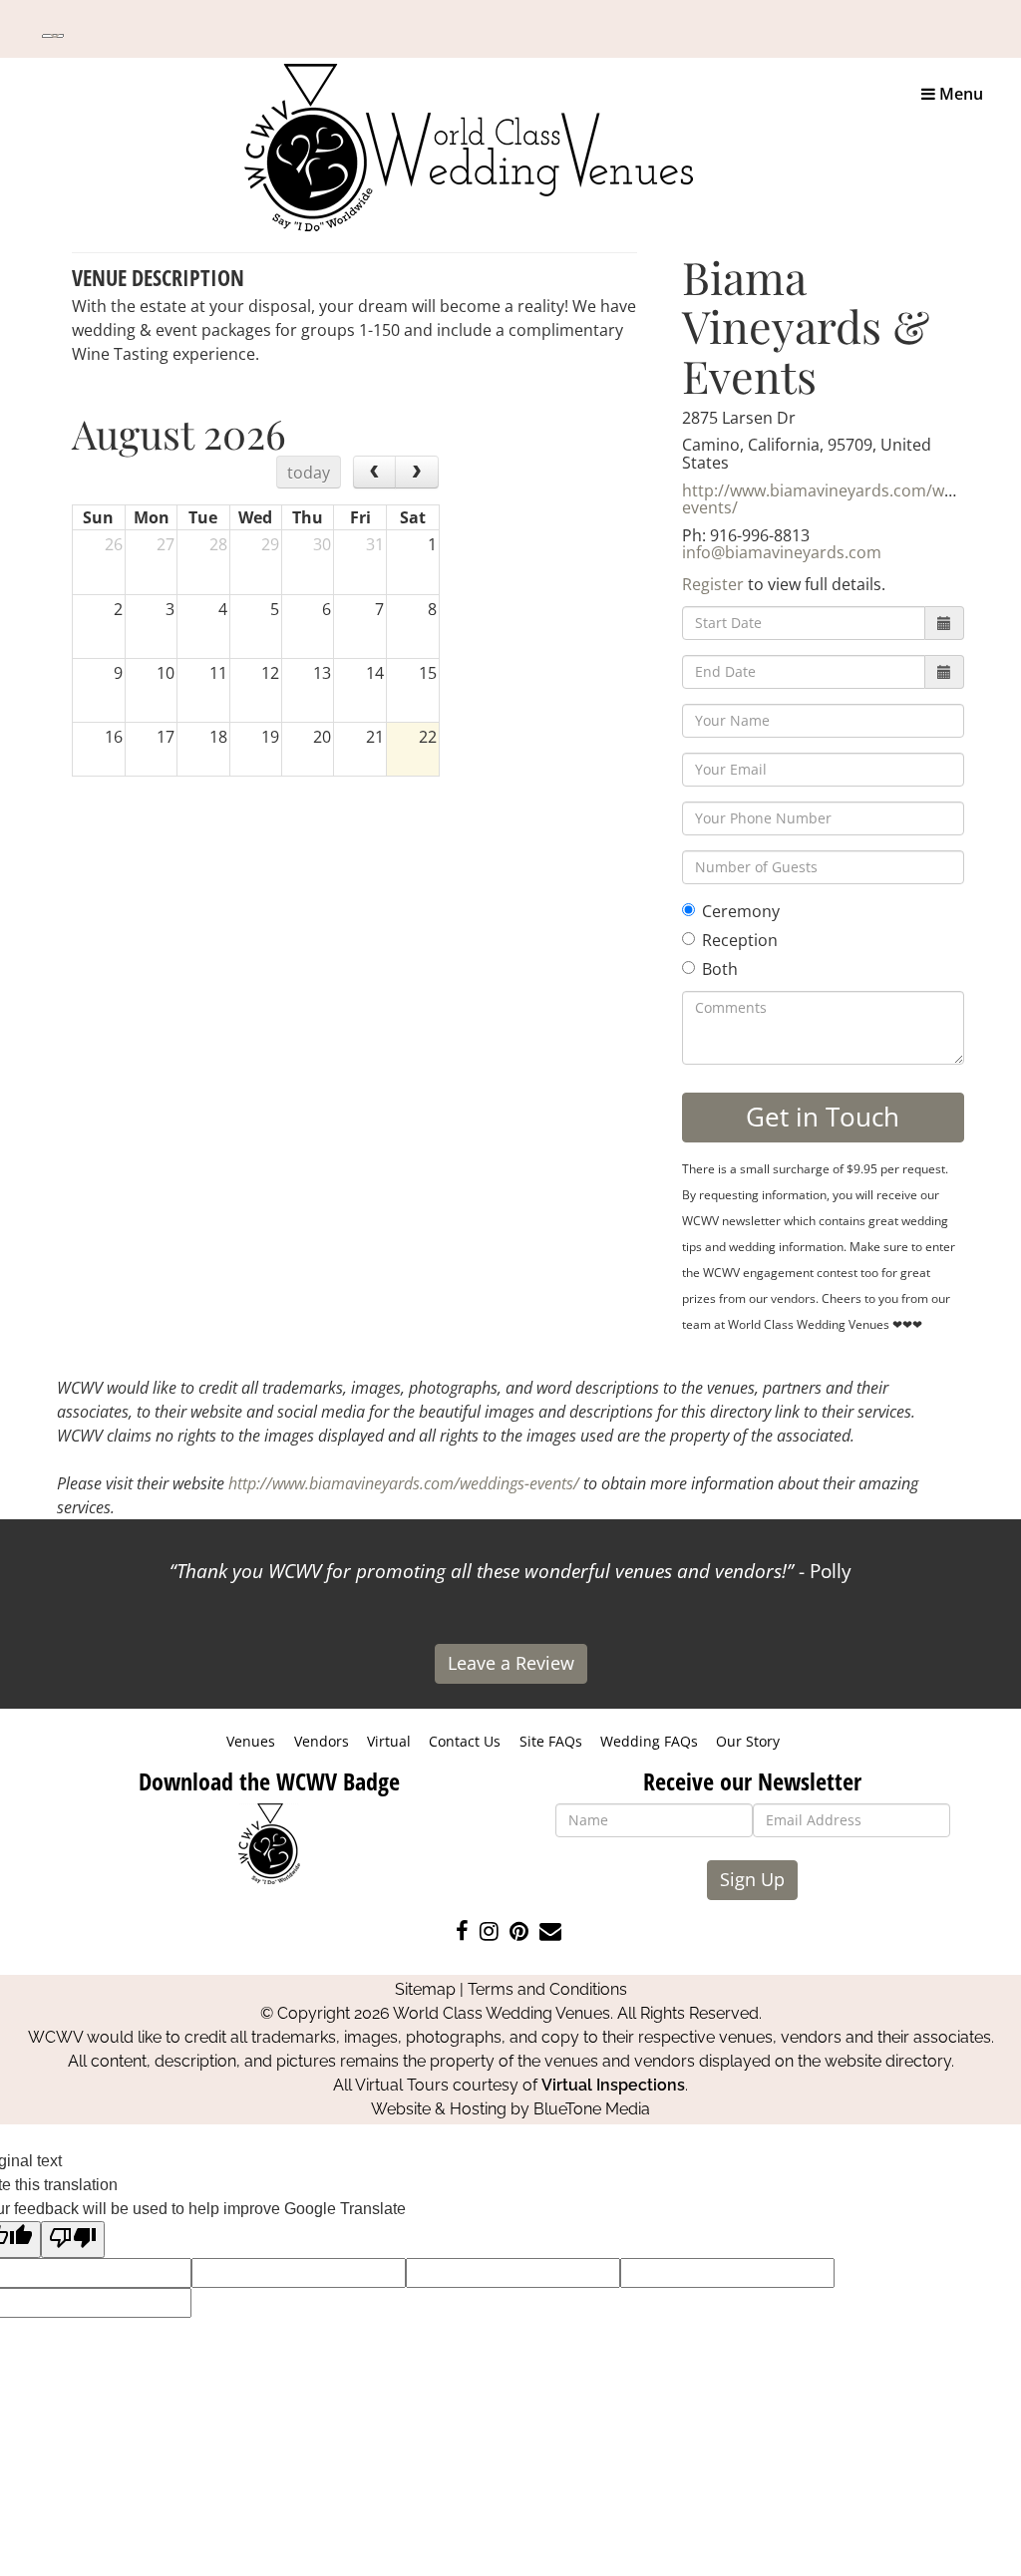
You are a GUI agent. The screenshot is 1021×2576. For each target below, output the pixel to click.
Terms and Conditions (547, 1989)
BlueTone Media (592, 2109)
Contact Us (465, 1741)
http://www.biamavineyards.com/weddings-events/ (846, 499)
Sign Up (752, 1879)
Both (720, 969)
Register (713, 584)
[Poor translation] (73, 2240)
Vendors (322, 1741)
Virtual (389, 1741)
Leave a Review (511, 1663)
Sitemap (425, 1989)
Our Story (748, 1741)
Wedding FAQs (649, 1741)
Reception (740, 940)
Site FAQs (551, 1741)
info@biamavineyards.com (782, 552)
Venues (251, 1741)
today (309, 473)
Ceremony (741, 911)
